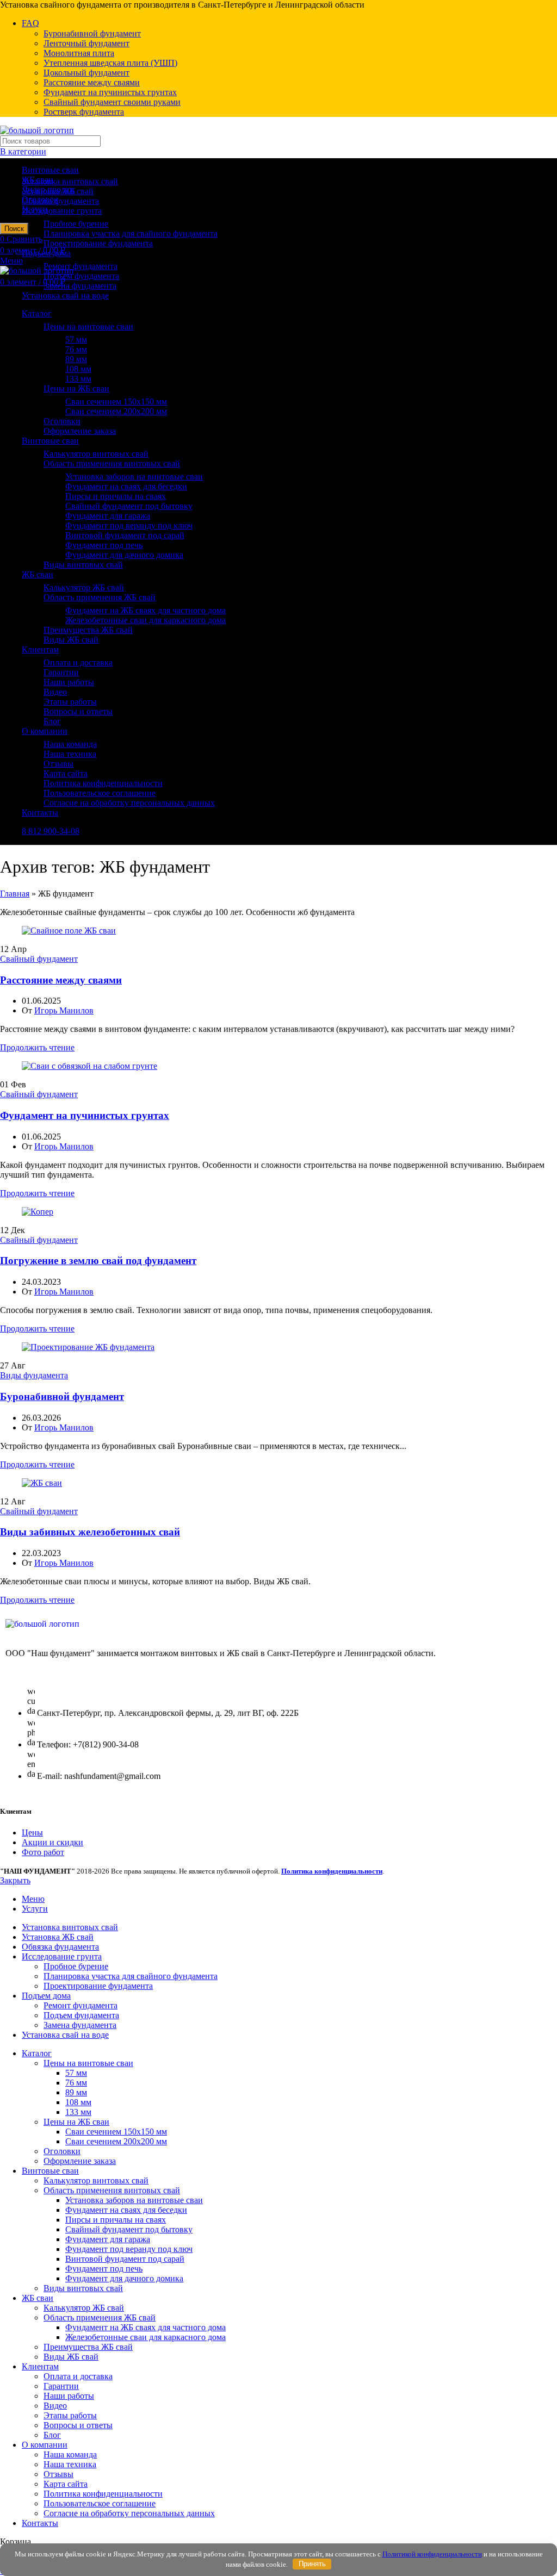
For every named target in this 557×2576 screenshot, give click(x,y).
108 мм (78, 369)
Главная (15, 894)
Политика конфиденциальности (103, 783)
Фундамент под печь (104, 545)
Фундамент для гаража (108, 516)
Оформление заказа (80, 431)
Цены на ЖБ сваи (76, 388)
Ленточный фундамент (86, 43)
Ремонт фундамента (81, 266)
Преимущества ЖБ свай (88, 630)
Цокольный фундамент (86, 73)
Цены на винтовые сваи (88, 326)
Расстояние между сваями (92, 82)
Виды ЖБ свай (71, 640)
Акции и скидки (52, 1842)
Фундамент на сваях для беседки (126, 486)
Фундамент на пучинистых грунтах (110, 92)
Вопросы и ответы (78, 711)
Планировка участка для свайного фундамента (131, 234)
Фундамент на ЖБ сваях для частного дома (146, 610)
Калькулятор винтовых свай (96, 454)
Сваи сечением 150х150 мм (116, 402)
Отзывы (58, 764)
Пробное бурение (76, 224)
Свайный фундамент (39, 959)
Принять (312, 2564)
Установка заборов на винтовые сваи (134, 477)
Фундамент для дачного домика (124, 555)
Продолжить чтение (37, 1047)
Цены (32, 1833)
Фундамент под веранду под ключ (129, 525)
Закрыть (15, 1880)
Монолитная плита (79, 53)
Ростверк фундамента (84, 112)
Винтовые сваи (50, 170)
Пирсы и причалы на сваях (116, 496)
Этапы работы (70, 702)
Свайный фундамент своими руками (112, 102)
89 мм (76, 359)
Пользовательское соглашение (100, 793)
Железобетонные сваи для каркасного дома (146, 620)
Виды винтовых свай (83, 565)
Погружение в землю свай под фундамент (98, 1261)
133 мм (78, 379)
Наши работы (69, 682)
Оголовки (62, 421)
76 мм (76, 349)
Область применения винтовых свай (112, 463)
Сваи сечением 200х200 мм (116, 411)
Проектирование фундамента (98, 243)
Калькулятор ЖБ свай (84, 587)
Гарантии (61, 672)
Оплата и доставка (78, 662)
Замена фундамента (80, 286)
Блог (52, 721)
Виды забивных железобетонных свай (90, 1532)
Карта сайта (66, 773)
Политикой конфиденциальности (432, 2554)
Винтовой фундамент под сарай (125, 535)
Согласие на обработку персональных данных (129, 803)
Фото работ (43, 1852)
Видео (55, 692)
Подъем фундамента (81, 276)
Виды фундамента (34, 1375)
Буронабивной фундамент (92, 33)
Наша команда (70, 744)
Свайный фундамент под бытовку (129, 506)
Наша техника (70, 754)
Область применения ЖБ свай (100, 597)
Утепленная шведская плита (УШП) (110, 63)
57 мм (76, 340)
